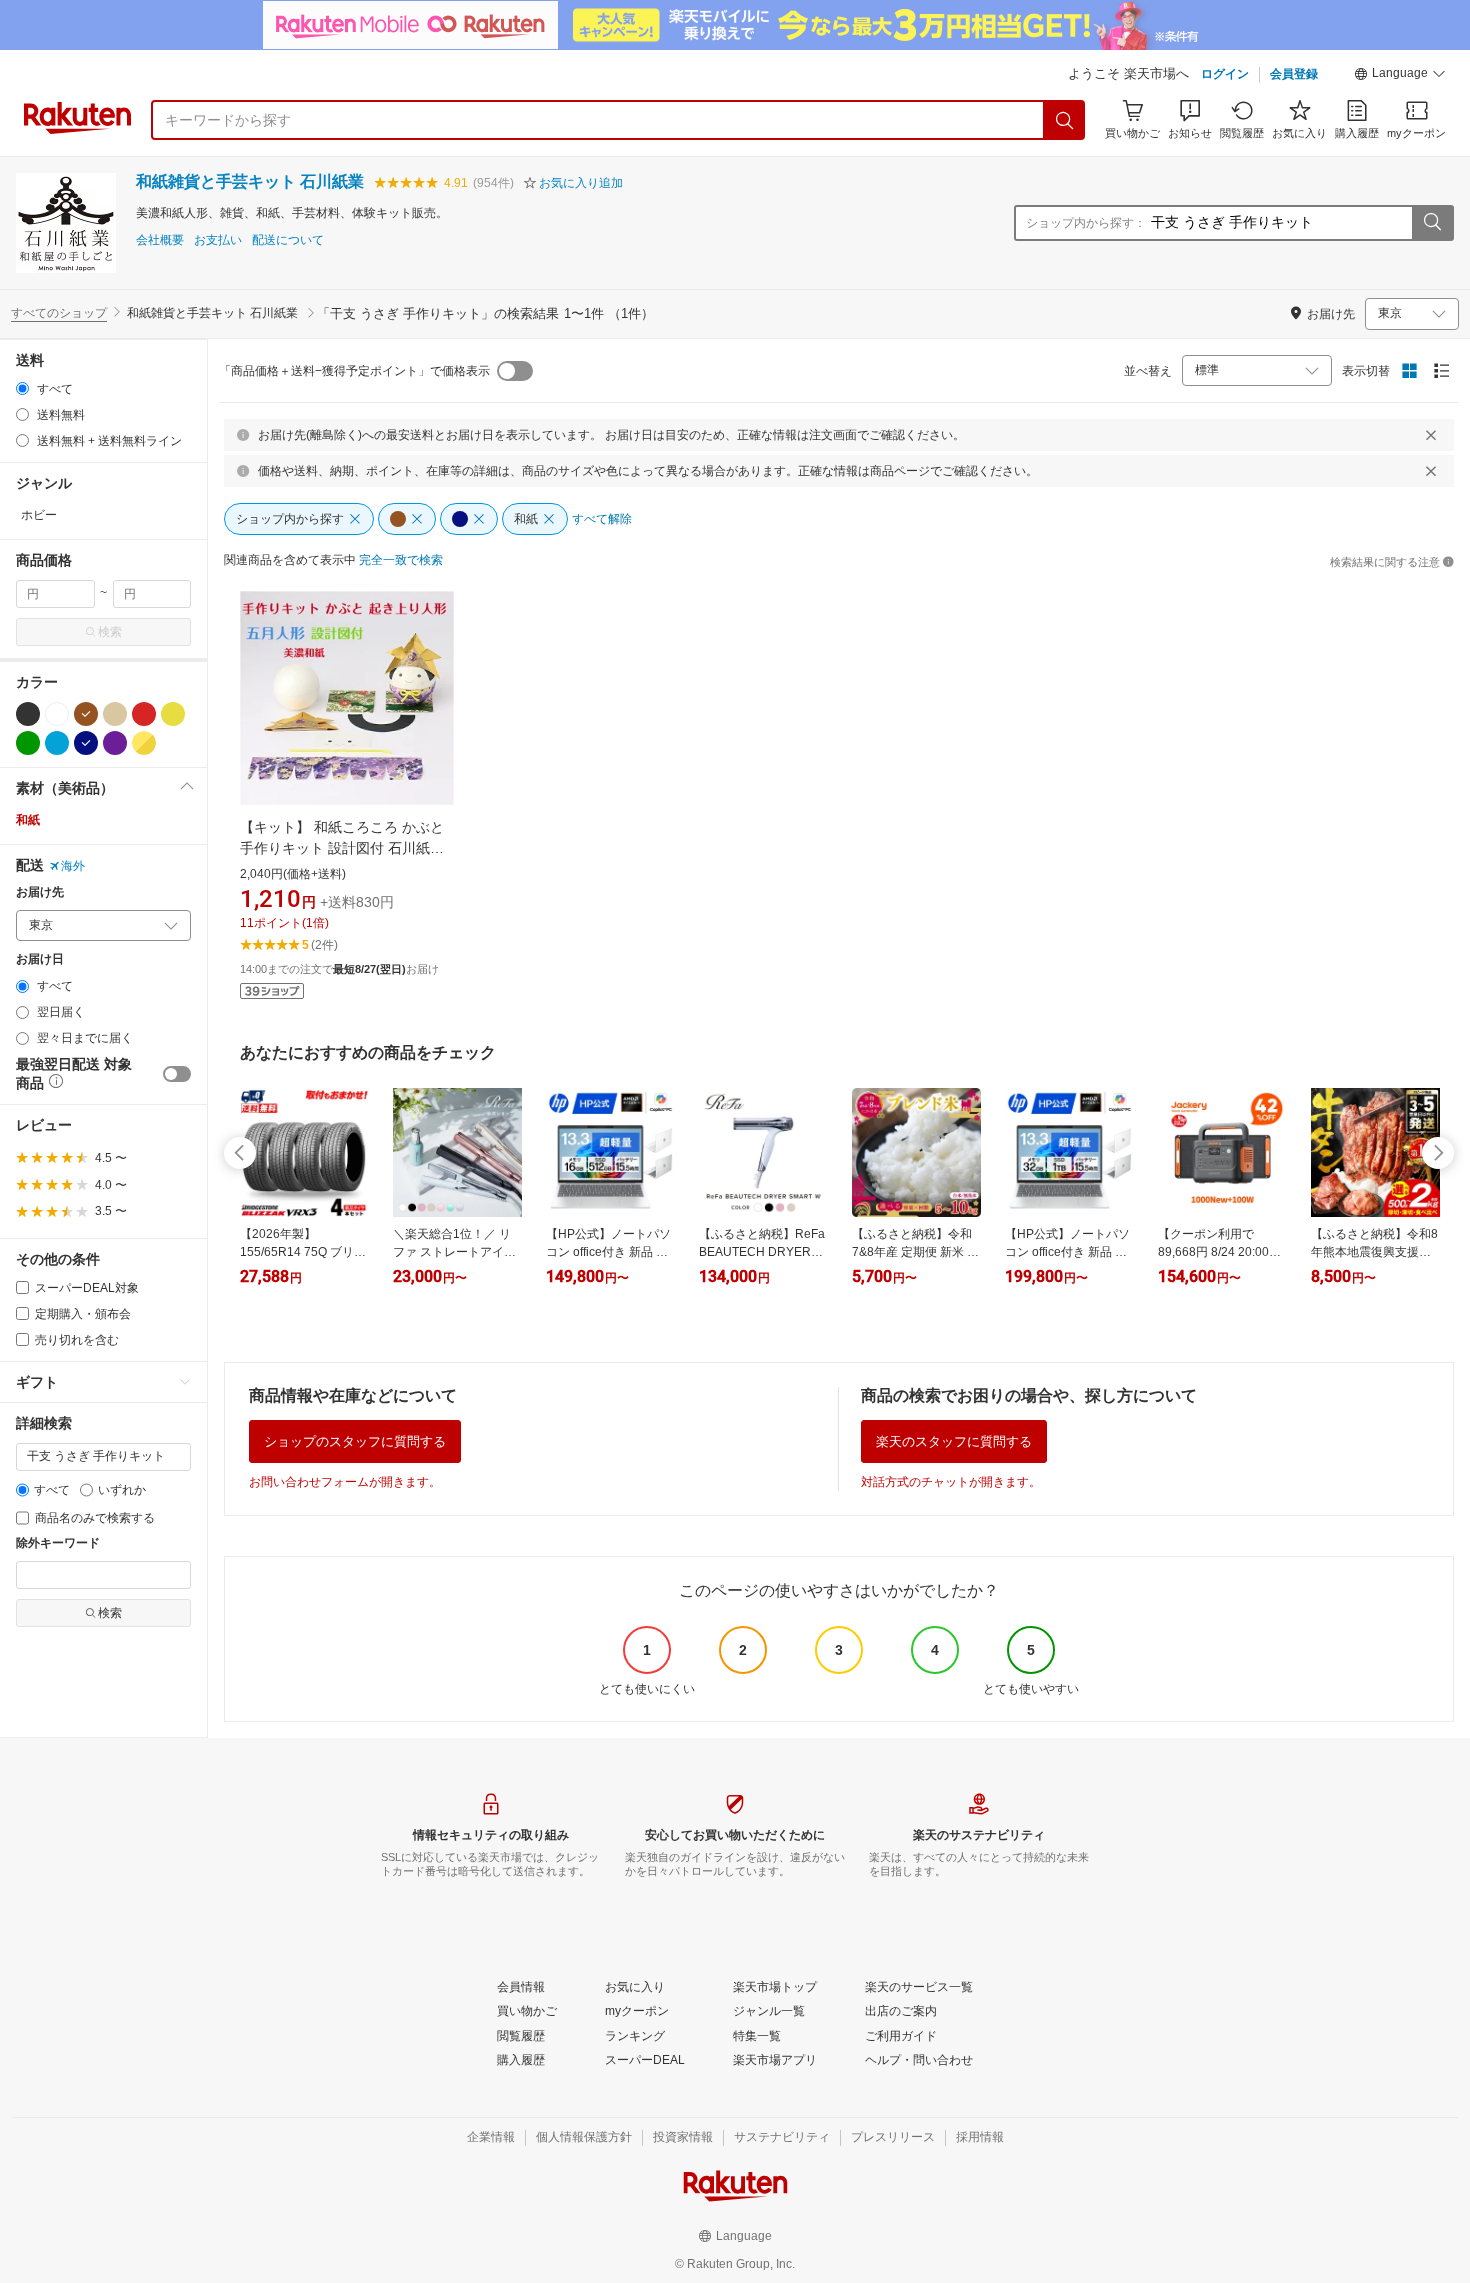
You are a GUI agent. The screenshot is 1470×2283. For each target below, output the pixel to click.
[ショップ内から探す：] (1432, 223)
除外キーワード (58, 1543)
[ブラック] (28, 714)
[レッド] (144, 714)
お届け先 (40, 892)
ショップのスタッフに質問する (355, 1441)
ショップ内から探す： (1086, 223)
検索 (110, 632)
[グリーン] (28, 743)
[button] (1400, 76)
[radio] (22, 388)
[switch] (177, 1074)
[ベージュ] (115, 714)
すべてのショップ (59, 313)
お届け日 (40, 959)
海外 (73, 866)
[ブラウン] (86, 714)
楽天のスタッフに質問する (954, 1441)
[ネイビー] (86, 743)
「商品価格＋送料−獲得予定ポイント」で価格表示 (354, 371)
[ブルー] (57, 743)
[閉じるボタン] (1431, 435)
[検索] (1065, 120)
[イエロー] (173, 714)
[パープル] (115, 743)
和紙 (28, 820)
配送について (288, 240)
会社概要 (160, 240)
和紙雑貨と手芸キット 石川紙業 (250, 181)
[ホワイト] (57, 714)
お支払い (218, 240)
